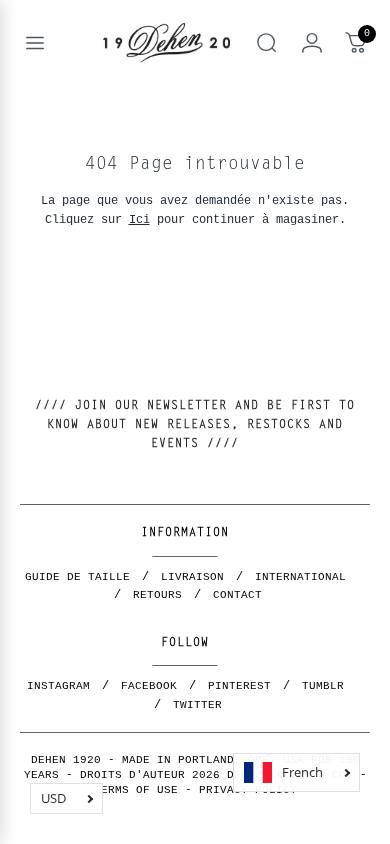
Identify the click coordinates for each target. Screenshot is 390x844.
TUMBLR (323, 686)
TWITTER (197, 705)
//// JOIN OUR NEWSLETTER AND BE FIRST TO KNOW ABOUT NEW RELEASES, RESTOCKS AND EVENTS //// (195, 425)
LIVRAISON (192, 577)
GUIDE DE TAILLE (77, 577)
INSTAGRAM (58, 686)
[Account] (312, 43)
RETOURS (157, 595)
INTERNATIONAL (300, 577)
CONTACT (237, 595)
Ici (139, 219)
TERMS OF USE (136, 790)
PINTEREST (239, 686)
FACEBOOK (149, 686)
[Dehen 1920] (166, 43)
